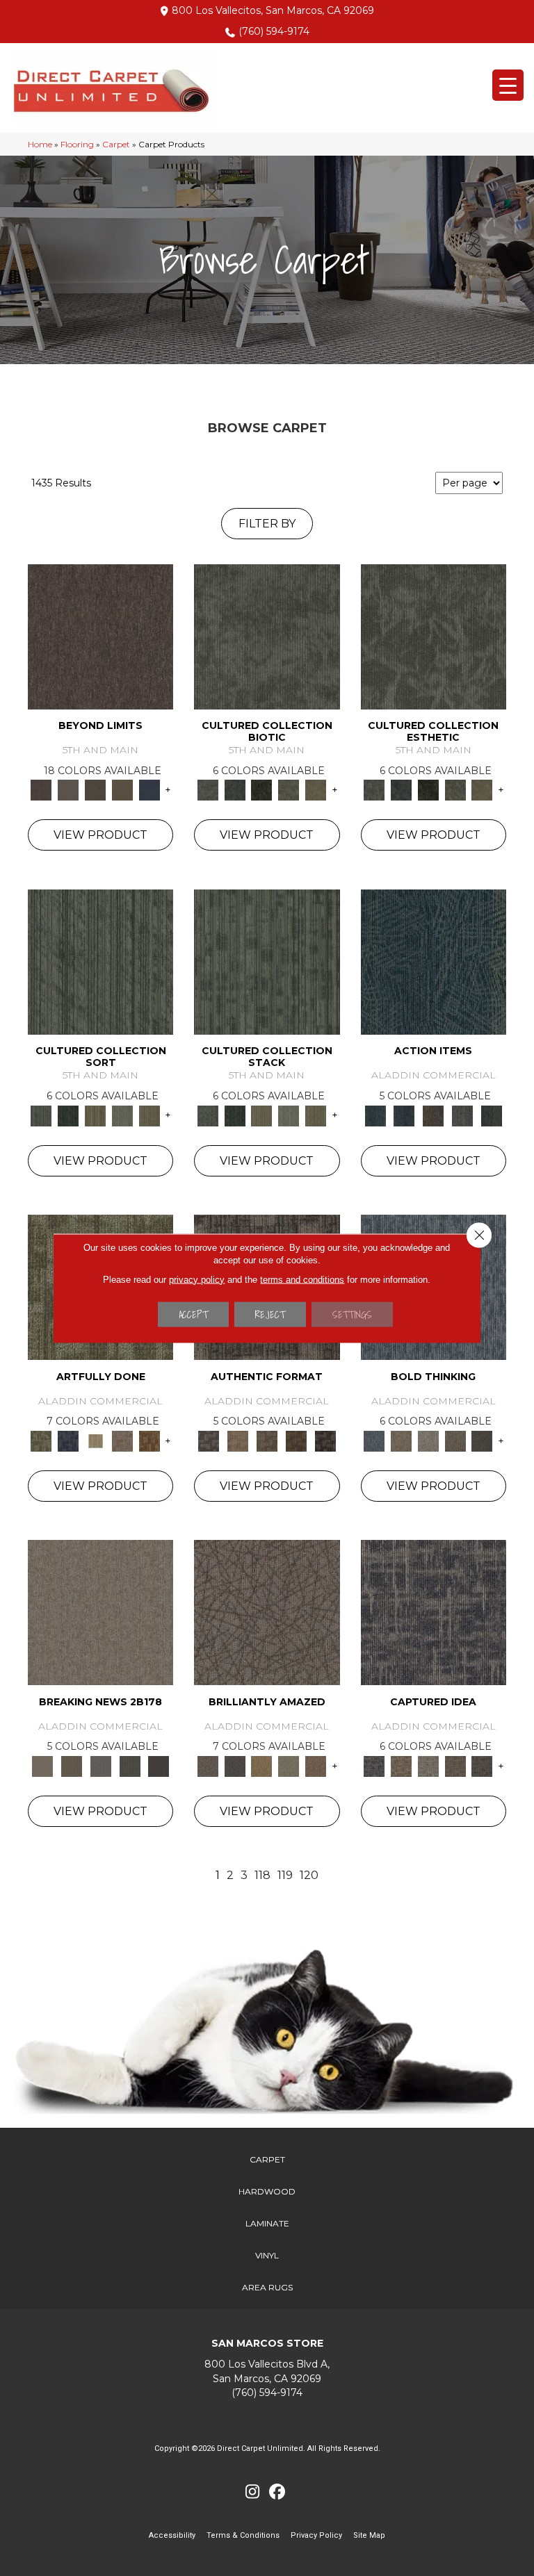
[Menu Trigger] (508, 85)
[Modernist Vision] (96, 1440)
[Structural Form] (325, 1440)
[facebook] (277, 2492)
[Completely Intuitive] (262, 1765)
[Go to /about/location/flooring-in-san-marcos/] (267, 2371)
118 (262, 1875)
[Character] (235, 789)
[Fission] (455, 1440)
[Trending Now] (100, 1611)
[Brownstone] (433, 1115)
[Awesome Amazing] (123, 1440)
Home (40, 144)
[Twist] (149, 1115)
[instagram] (253, 2492)
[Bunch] (68, 1115)
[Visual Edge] (209, 1440)
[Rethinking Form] (296, 1440)
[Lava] (428, 1440)
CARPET (267, 2159)
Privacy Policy (316, 2535)
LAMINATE (267, 2223)
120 (309, 1875)
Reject (270, 1314)
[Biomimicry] (267, 636)
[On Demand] (130, 1765)
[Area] (100, 636)
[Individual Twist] (267, 1440)
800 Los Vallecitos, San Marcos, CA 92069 (273, 10)
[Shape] (374, 1440)
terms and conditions (302, 1279)
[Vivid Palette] (149, 1440)
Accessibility (172, 2535)
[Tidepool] (434, 961)
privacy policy (197, 1279)
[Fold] (96, 1115)
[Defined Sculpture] (238, 1440)
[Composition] (289, 789)
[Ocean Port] (404, 1115)
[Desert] (68, 789)
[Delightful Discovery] (41, 1440)
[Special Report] (72, 1765)
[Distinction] (316, 789)
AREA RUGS (267, 2287)
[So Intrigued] (267, 1611)
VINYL (267, 2255)
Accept (193, 1314)
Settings (352, 1314)
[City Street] (492, 1115)
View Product (100, 835)
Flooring (77, 144)
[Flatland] (149, 789)
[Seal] (482, 1440)
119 (285, 1875)
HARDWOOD (267, 2191)
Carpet (116, 144)
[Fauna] (123, 789)
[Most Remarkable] (68, 1440)
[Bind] (100, 961)
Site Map (369, 2535)
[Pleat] (123, 1115)
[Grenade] (401, 1440)
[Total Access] (159, 1765)
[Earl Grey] (462, 1115)
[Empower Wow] (289, 1765)
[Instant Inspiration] (316, 1765)
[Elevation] (96, 789)
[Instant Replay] (101, 1765)
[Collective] (262, 789)
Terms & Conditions (243, 2535)
